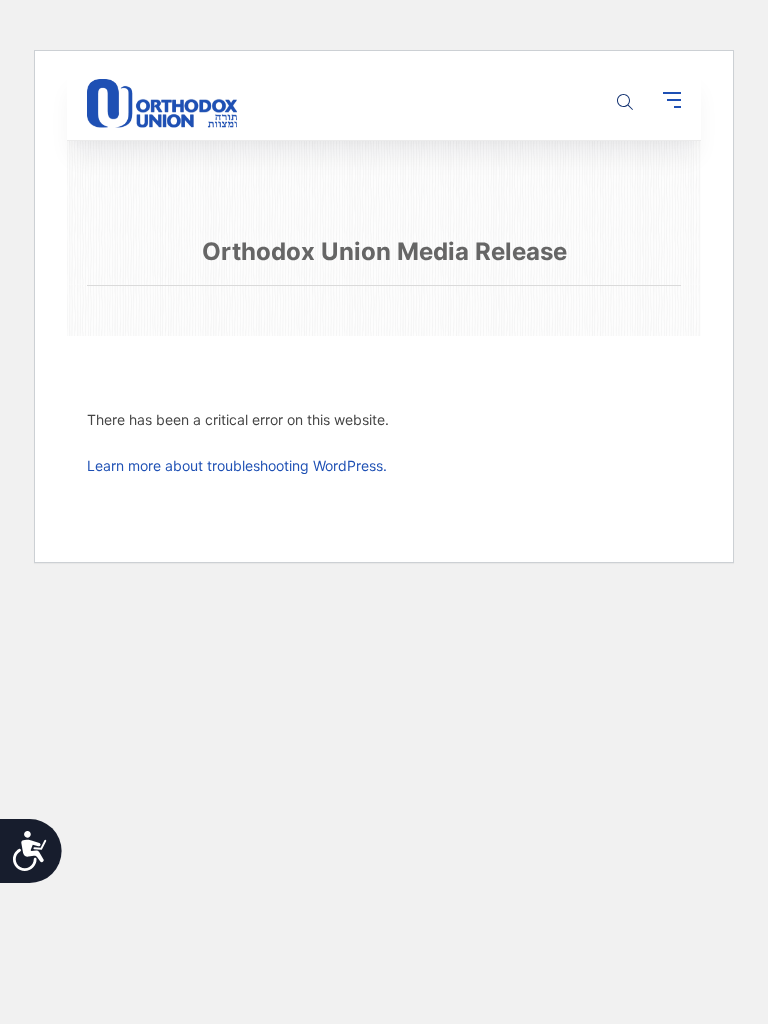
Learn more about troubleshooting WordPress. (237, 465)
